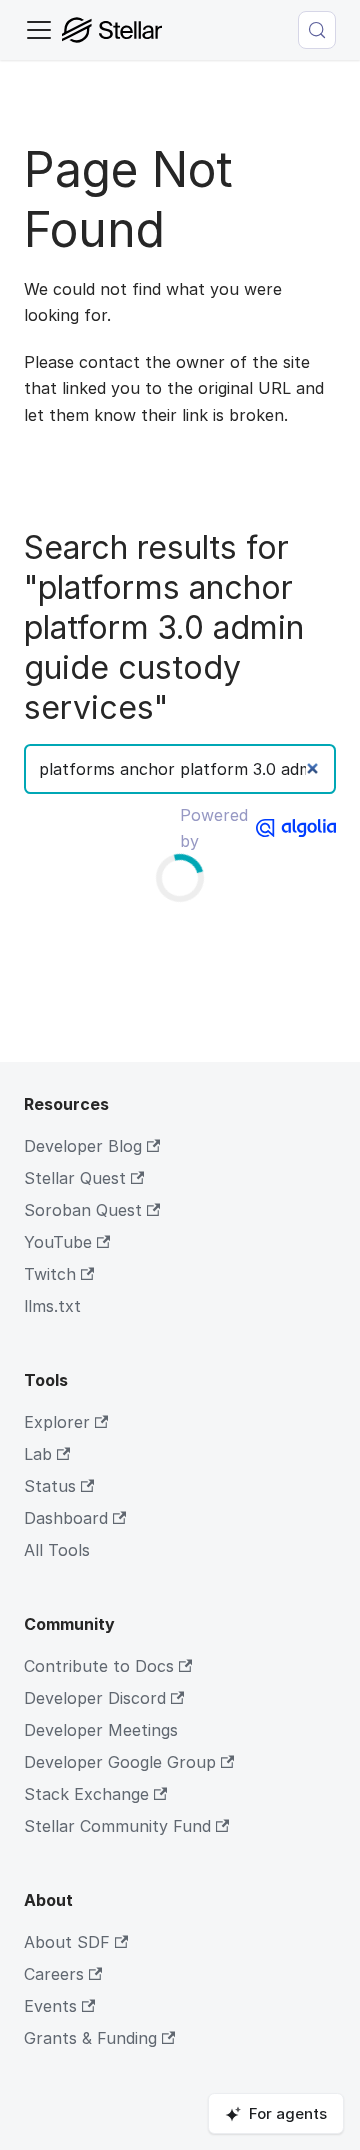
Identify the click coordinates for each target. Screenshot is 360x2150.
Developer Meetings (101, 1730)
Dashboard (66, 1518)
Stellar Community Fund (117, 1826)
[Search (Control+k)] (317, 30)
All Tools (57, 1550)
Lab (38, 1454)
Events (50, 2006)
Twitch (50, 1274)
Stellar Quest (75, 1178)
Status (50, 1486)
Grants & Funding (90, 2038)
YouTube (58, 1242)
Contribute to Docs (99, 1666)
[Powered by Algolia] (296, 828)
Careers (54, 1974)
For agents (288, 2113)
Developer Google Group (120, 1762)
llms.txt (52, 1306)
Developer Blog (83, 1146)
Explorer (57, 1422)
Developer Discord (95, 1698)
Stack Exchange (86, 1794)
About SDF (67, 1942)
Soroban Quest (83, 1210)
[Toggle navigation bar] (39, 30)
